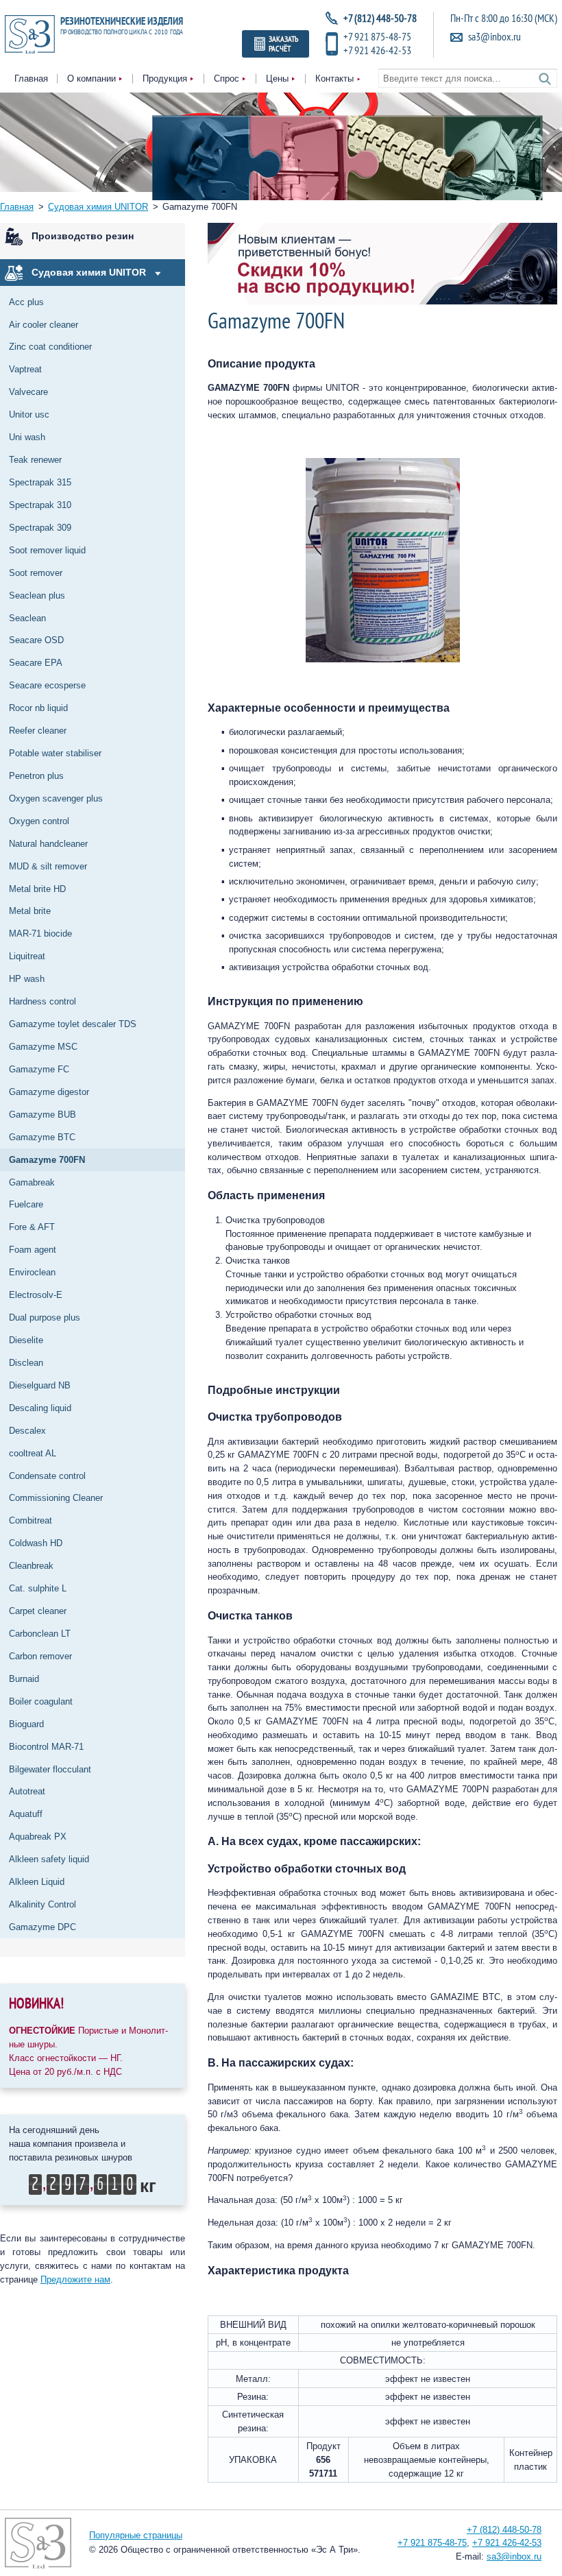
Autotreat (27, 1791)
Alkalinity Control (42, 1904)
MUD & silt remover (48, 866)
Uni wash (27, 437)
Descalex (27, 1431)
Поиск (545, 79)
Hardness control (42, 1001)
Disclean (26, 1363)
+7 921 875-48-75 (377, 36)
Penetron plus (36, 776)
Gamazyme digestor (49, 1092)
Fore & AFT (32, 1227)
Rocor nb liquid (38, 708)
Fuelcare (26, 1204)
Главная (31, 79)
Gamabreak (32, 1182)
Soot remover (36, 573)
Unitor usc (29, 414)
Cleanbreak (31, 1566)
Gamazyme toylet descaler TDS (73, 1024)
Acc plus (26, 302)
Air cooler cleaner (44, 325)
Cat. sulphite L (38, 1588)
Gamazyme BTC (42, 1137)
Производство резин (83, 236)
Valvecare (28, 392)
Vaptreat (25, 369)
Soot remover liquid (47, 550)
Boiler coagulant (41, 1701)
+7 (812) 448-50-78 (504, 2530)
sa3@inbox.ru (494, 37)
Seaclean (27, 618)
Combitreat (30, 1520)
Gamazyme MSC (43, 1047)
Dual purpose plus (45, 1317)
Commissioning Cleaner (56, 1498)
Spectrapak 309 (40, 528)
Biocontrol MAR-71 (46, 1747)
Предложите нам (75, 2279)
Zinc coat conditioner (50, 347)
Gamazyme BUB (42, 1115)
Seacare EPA (36, 663)
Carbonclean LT (40, 1634)
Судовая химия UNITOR (89, 272)
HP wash (27, 979)
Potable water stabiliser (55, 753)
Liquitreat (27, 956)
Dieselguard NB (40, 1385)
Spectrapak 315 (40, 482)
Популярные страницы (136, 2535)
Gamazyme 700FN (47, 1160)
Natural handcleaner (48, 844)
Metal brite (30, 911)
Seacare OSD (36, 640)
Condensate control (47, 1476)
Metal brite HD (37, 889)
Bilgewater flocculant (50, 1769)
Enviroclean (32, 1272)
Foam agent (33, 1250)
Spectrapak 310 (40, 505)
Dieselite (26, 1340)
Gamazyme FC (39, 1069)
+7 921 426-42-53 (377, 50)
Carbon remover (40, 1656)
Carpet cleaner (38, 1611)
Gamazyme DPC (42, 1927)
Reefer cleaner (38, 731)
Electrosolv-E (36, 1295)
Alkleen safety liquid (49, 1859)
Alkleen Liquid (37, 1882)
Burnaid (24, 1679)
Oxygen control (39, 821)
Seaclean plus (37, 595)
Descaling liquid (40, 1408)
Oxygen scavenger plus (56, 798)
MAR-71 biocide (40, 934)
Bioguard (26, 1724)
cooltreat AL (33, 1453)
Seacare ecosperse (47, 685)
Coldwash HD (36, 1543)
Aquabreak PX (38, 1837)
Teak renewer (35, 460)
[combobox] (468, 79)
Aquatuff (26, 1814)
